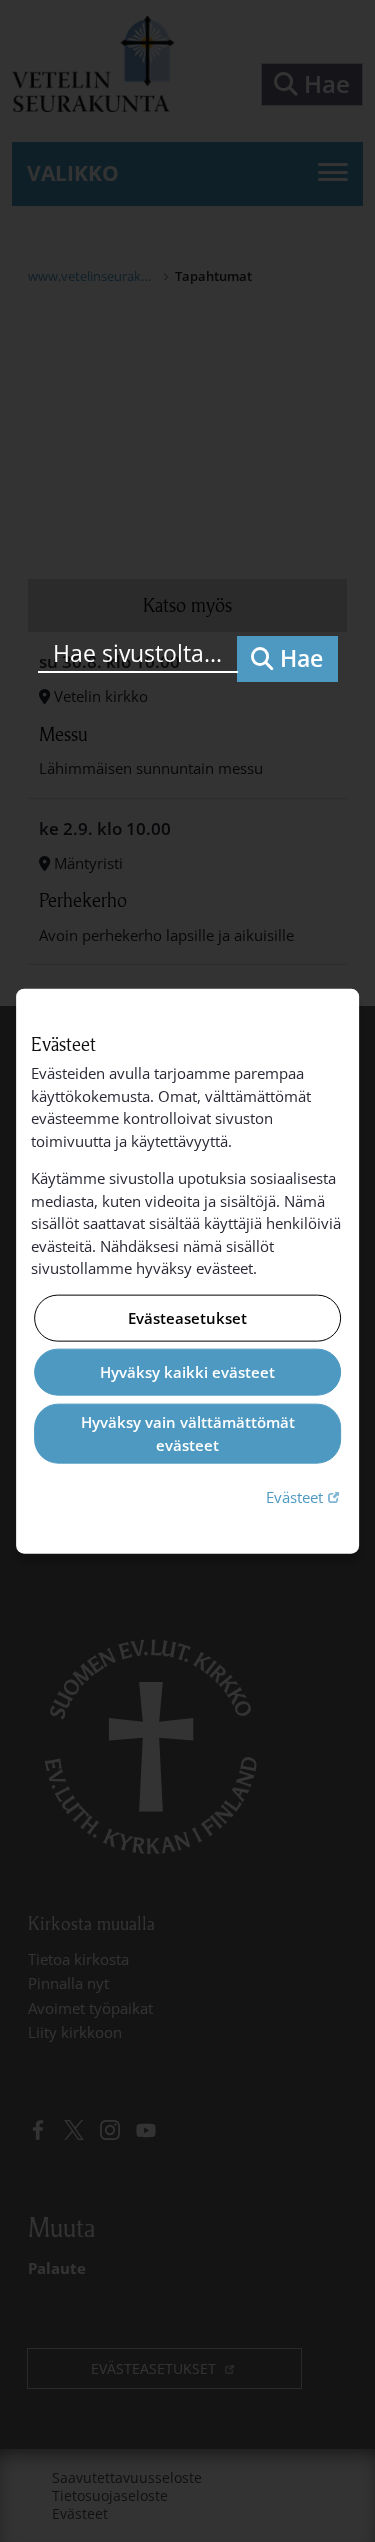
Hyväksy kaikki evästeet (187, 1372)
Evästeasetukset (187, 1318)
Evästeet (305, 1496)
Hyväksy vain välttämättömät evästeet (188, 1433)
